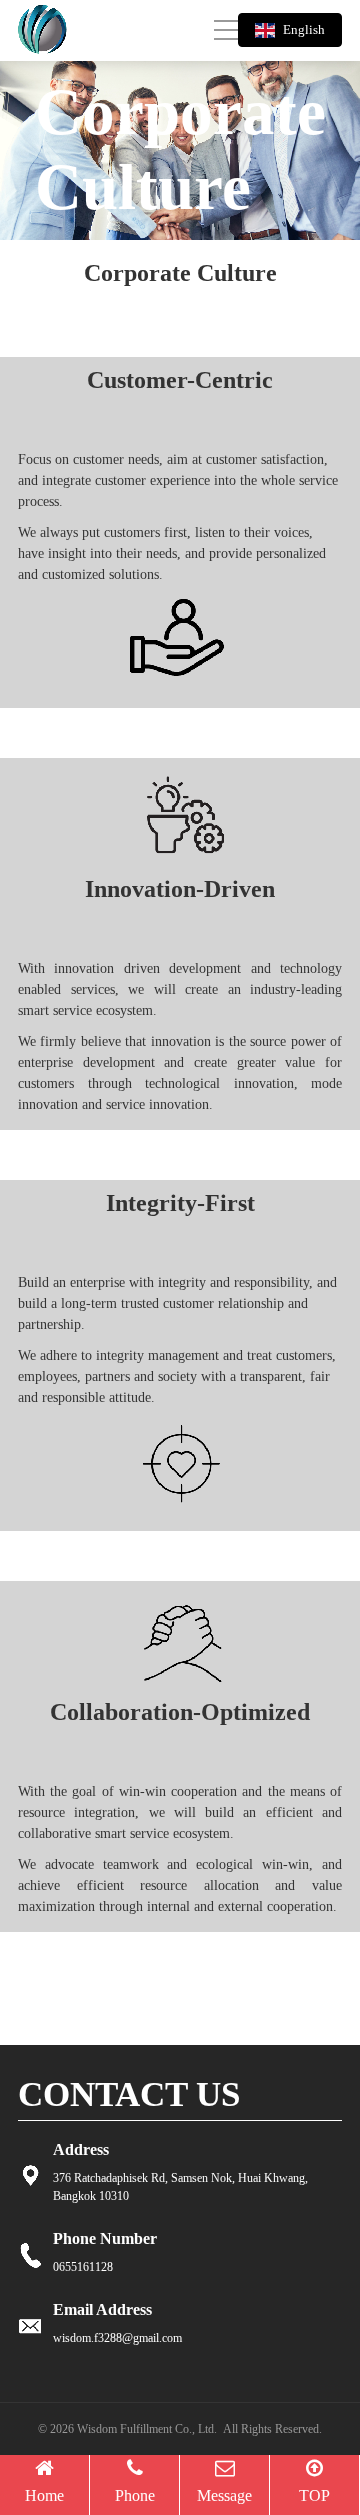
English (304, 29)
